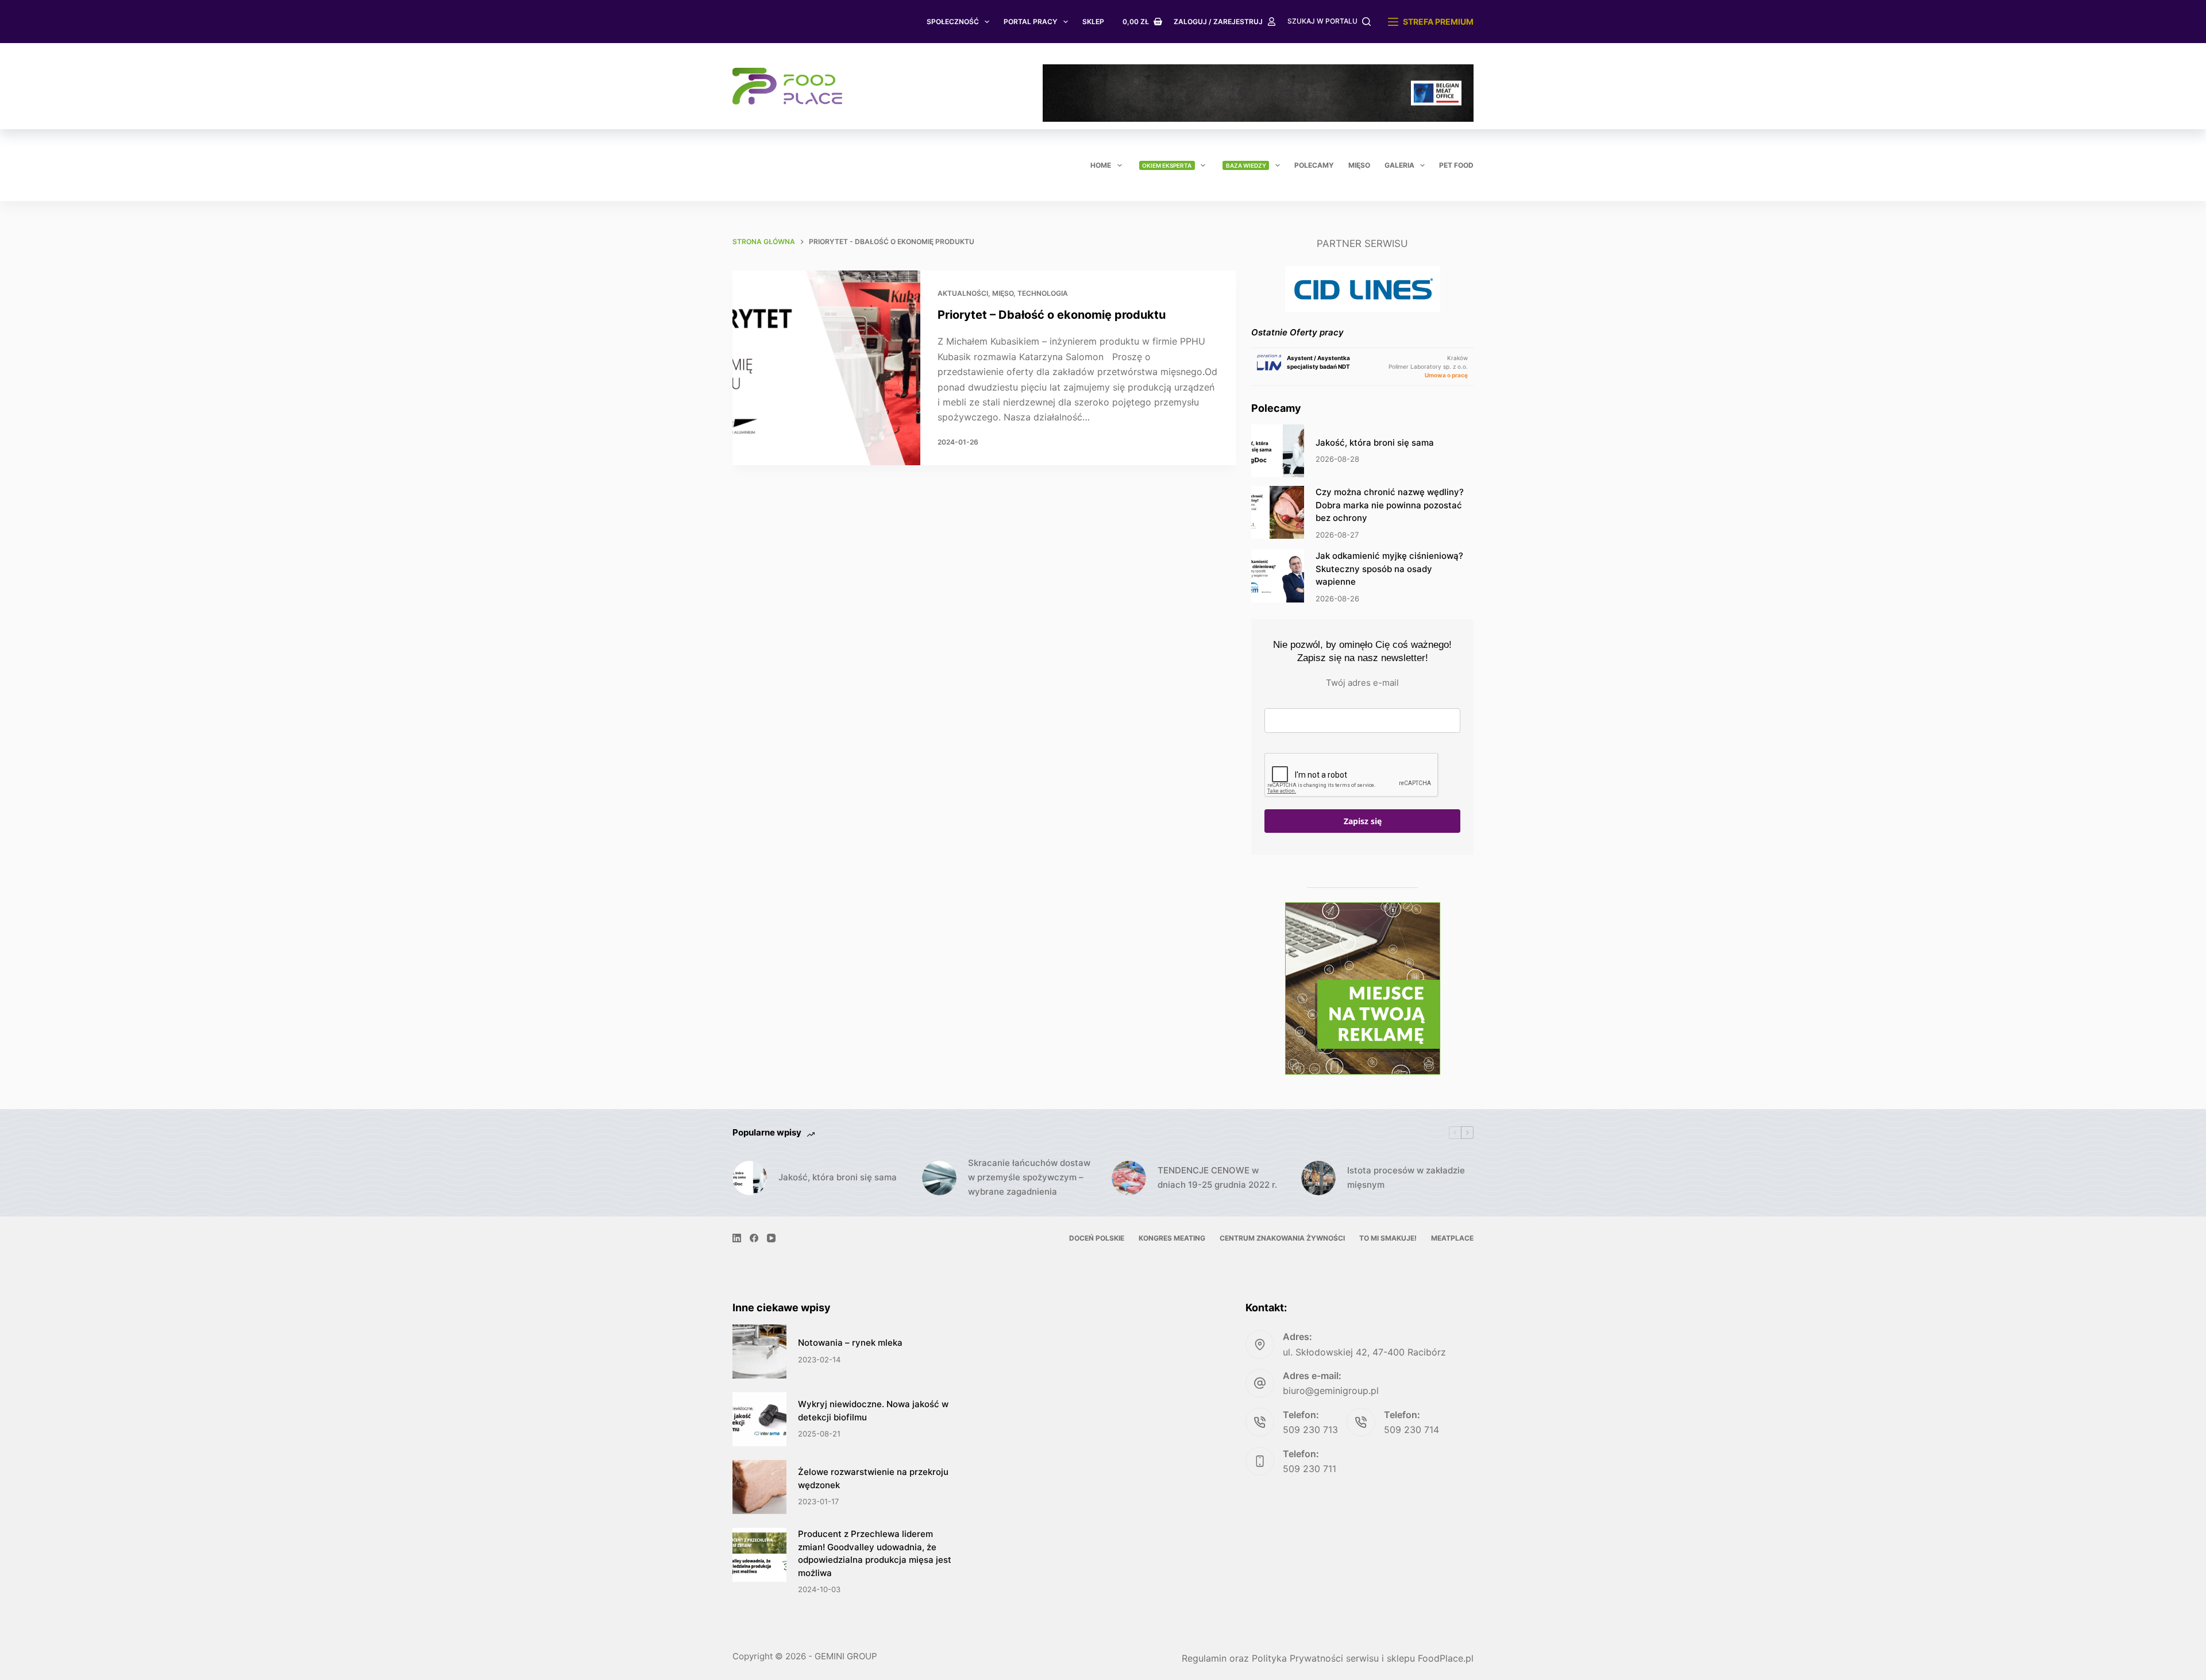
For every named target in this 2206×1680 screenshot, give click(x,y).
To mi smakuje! (1388, 1238)
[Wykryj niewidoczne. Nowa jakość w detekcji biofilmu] (759, 1419)
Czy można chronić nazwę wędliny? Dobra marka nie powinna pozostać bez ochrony (1390, 505)
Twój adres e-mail (1362, 683)
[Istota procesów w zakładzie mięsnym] (1318, 1178)
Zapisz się (1363, 821)
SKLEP (1093, 22)
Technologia (1043, 293)
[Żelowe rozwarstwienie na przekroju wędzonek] (759, 1487)
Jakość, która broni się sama (1375, 443)
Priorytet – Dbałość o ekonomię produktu (1052, 315)
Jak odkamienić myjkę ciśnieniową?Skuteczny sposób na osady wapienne (1389, 569)
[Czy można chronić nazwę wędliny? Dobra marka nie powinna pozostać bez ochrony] (1278, 512)
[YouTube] (771, 1238)
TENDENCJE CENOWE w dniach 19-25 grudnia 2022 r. (1217, 1177)
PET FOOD (1456, 165)
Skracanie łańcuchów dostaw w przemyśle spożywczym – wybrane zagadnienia (1029, 1177)
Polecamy (1314, 165)
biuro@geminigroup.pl (1331, 1391)
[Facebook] (754, 1238)
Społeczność (953, 22)
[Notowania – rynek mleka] (759, 1351)
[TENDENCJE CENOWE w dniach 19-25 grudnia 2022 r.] (1129, 1178)
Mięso (1359, 165)
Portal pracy (1030, 22)
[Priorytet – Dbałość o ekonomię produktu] (826, 368)
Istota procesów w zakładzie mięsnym (1406, 1177)
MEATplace (1452, 1238)
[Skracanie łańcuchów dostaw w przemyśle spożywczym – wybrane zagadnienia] (939, 1178)
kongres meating (1172, 1238)
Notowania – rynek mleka (850, 1343)
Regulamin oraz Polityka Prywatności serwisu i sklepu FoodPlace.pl (1328, 1658)
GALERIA (1399, 165)
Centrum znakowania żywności (1282, 1238)
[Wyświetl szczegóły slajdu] (1258, 93)
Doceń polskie (1097, 1238)
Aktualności (963, 293)
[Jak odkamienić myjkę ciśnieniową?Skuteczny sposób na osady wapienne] (1278, 576)
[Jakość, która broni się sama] (1278, 451)
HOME (1101, 165)
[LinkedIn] (737, 1238)
